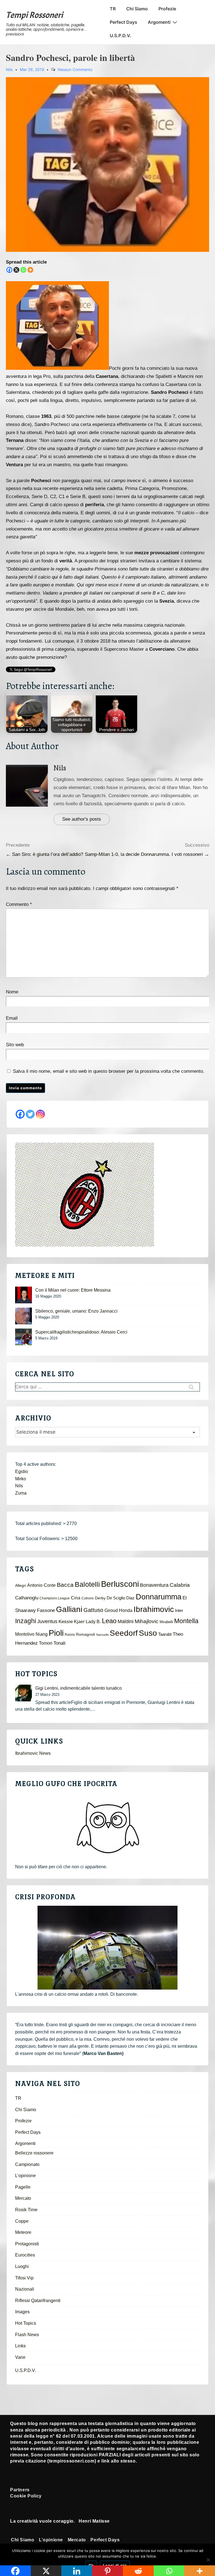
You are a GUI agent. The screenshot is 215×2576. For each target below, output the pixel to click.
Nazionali (25, 2289)
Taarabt (165, 1634)
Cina (76, 1598)
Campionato (27, 2164)
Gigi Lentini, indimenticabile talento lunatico (79, 1688)
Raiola (70, 1635)
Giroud (111, 1610)
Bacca (65, 1585)
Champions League (55, 1598)
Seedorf (124, 1633)
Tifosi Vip (24, 2278)
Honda (126, 1610)
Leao (109, 1621)
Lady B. (93, 1622)
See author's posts (82, 819)
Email (12, 1018)
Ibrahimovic (154, 1609)
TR (113, 9)
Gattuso (93, 1610)
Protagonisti (27, 2244)
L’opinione (25, 2176)
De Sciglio (116, 1598)
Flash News (27, 2335)
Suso (148, 1633)
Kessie (66, 1622)
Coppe (22, 2221)
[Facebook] (9, 270)
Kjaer (79, 1621)
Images (22, 2312)
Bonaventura (154, 1585)
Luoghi (22, 2266)
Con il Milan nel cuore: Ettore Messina (73, 1290)
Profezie (167, 9)
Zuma (21, 1493)
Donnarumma (159, 1597)
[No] (208, 2560)
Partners (20, 2490)
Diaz (130, 1598)
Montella (186, 1621)
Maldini (126, 1621)
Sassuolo (102, 1635)
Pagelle (23, 2187)
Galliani (69, 1609)
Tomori (46, 1643)
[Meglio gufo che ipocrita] (107, 1827)
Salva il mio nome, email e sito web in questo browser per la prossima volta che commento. (109, 1071)
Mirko (21, 1479)
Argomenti (159, 22)
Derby (100, 1598)
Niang (42, 1634)
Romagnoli (85, 1634)
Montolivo (25, 1634)
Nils (60, 768)
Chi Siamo (137, 9)
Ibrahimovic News (33, 1753)
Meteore (23, 2232)
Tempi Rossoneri (34, 15)
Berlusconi (120, 1584)
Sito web (15, 1045)
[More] (30, 270)
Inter (179, 1611)
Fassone (46, 1610)
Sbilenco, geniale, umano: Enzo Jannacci (76, 1311)
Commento (19, 904)
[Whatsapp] (23, 270)
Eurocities (25, 2255)
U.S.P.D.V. (120, 35)
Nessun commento (75, 69)
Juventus (47, 1621)
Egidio (22, 1472)
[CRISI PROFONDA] (107, 1948)
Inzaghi (26, 1621)
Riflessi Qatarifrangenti (38, 2301)
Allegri (21, 1586)
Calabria (180, 1585)
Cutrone (88, 1598)
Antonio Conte (41, 1585)
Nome (12, 992)
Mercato (23, 2198)
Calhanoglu (27, 1598)
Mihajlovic (147, 1621)
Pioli (56, 1633)
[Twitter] (30, 1114)
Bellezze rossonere (34, 2153)
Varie (20, 2357)
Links (20, 2346)
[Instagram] (40, 1114)
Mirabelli (166, 1622)
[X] (16, 270)
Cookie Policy (26, 2496)
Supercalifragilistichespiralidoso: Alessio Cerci (81, 1332)
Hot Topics (26, 2323)
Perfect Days (123, 22)
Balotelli (87, 1584)
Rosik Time (26, 2210)
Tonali (59, 1643)
